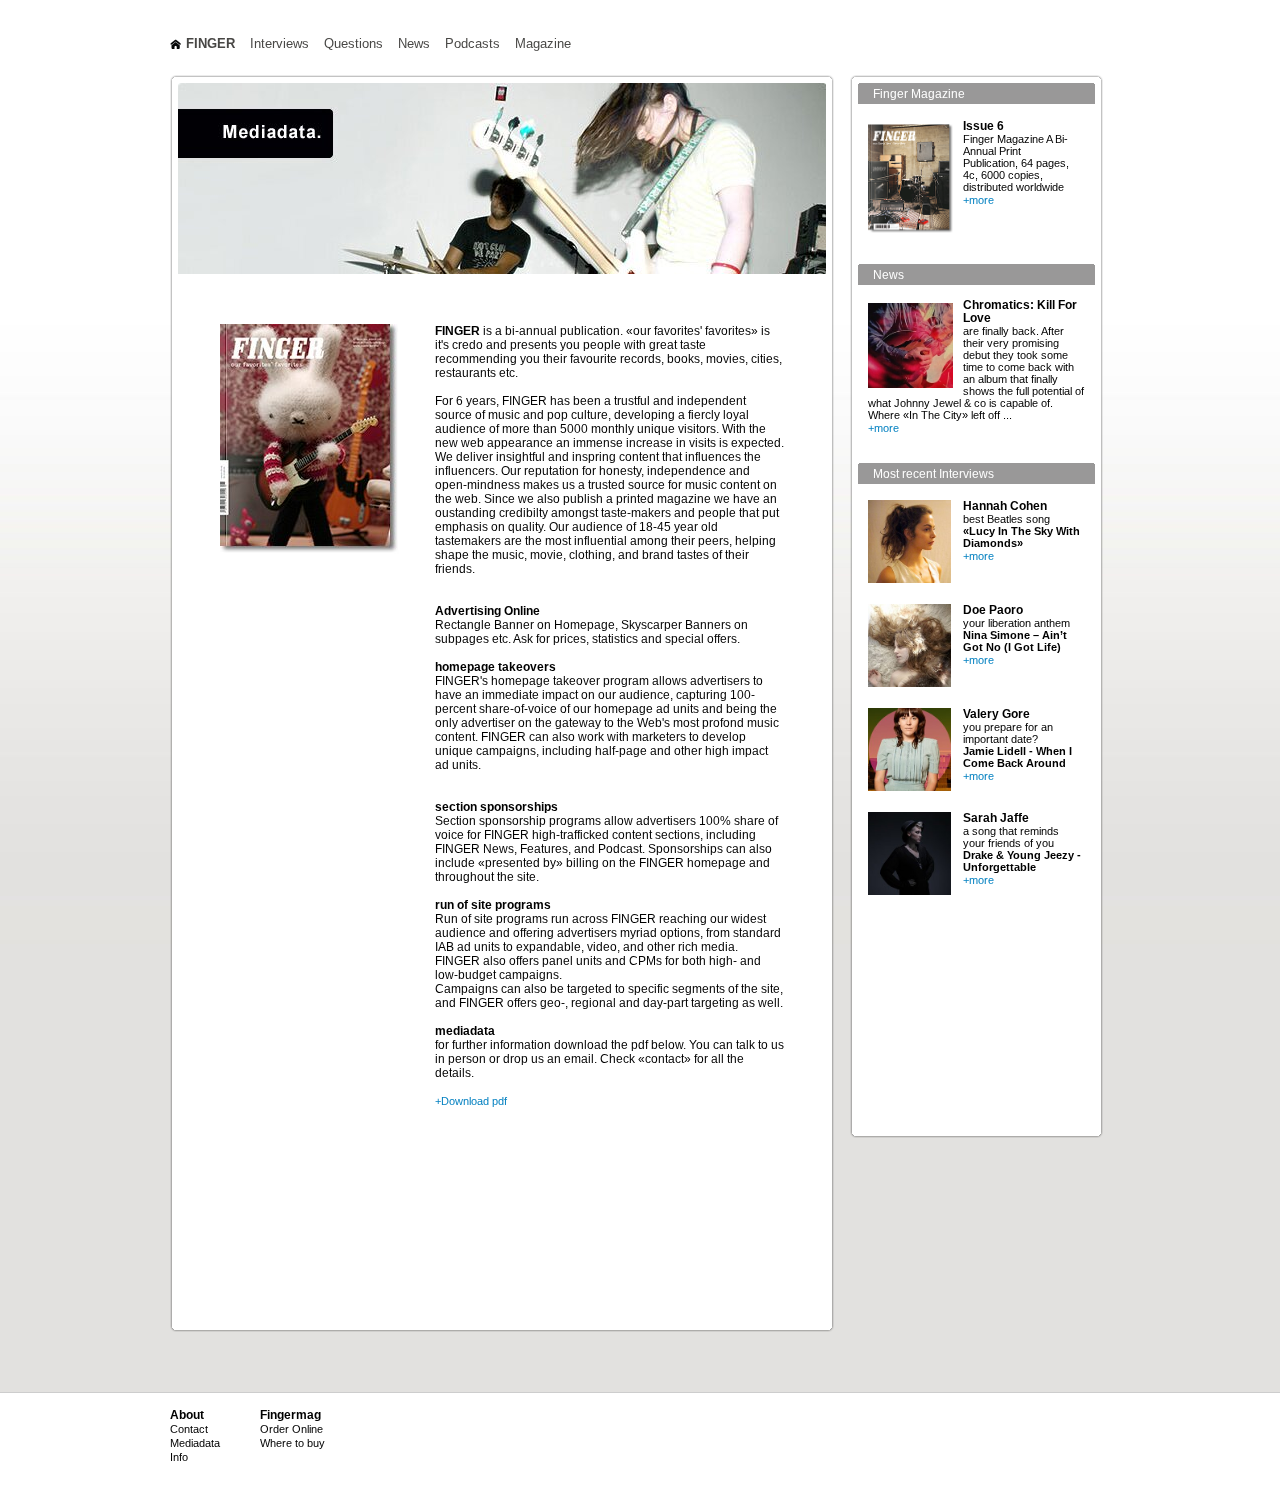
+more (978, 200)
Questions (353, 44)
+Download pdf (471, 1101)
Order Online (291, 1429)
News (414, 44)
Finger (210, 44)
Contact (189, 1429)
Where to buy (292, 1443)
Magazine (543, 44)
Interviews (279, 44)
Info (179, 1457)
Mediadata (195, 1443)
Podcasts (472, 44)
